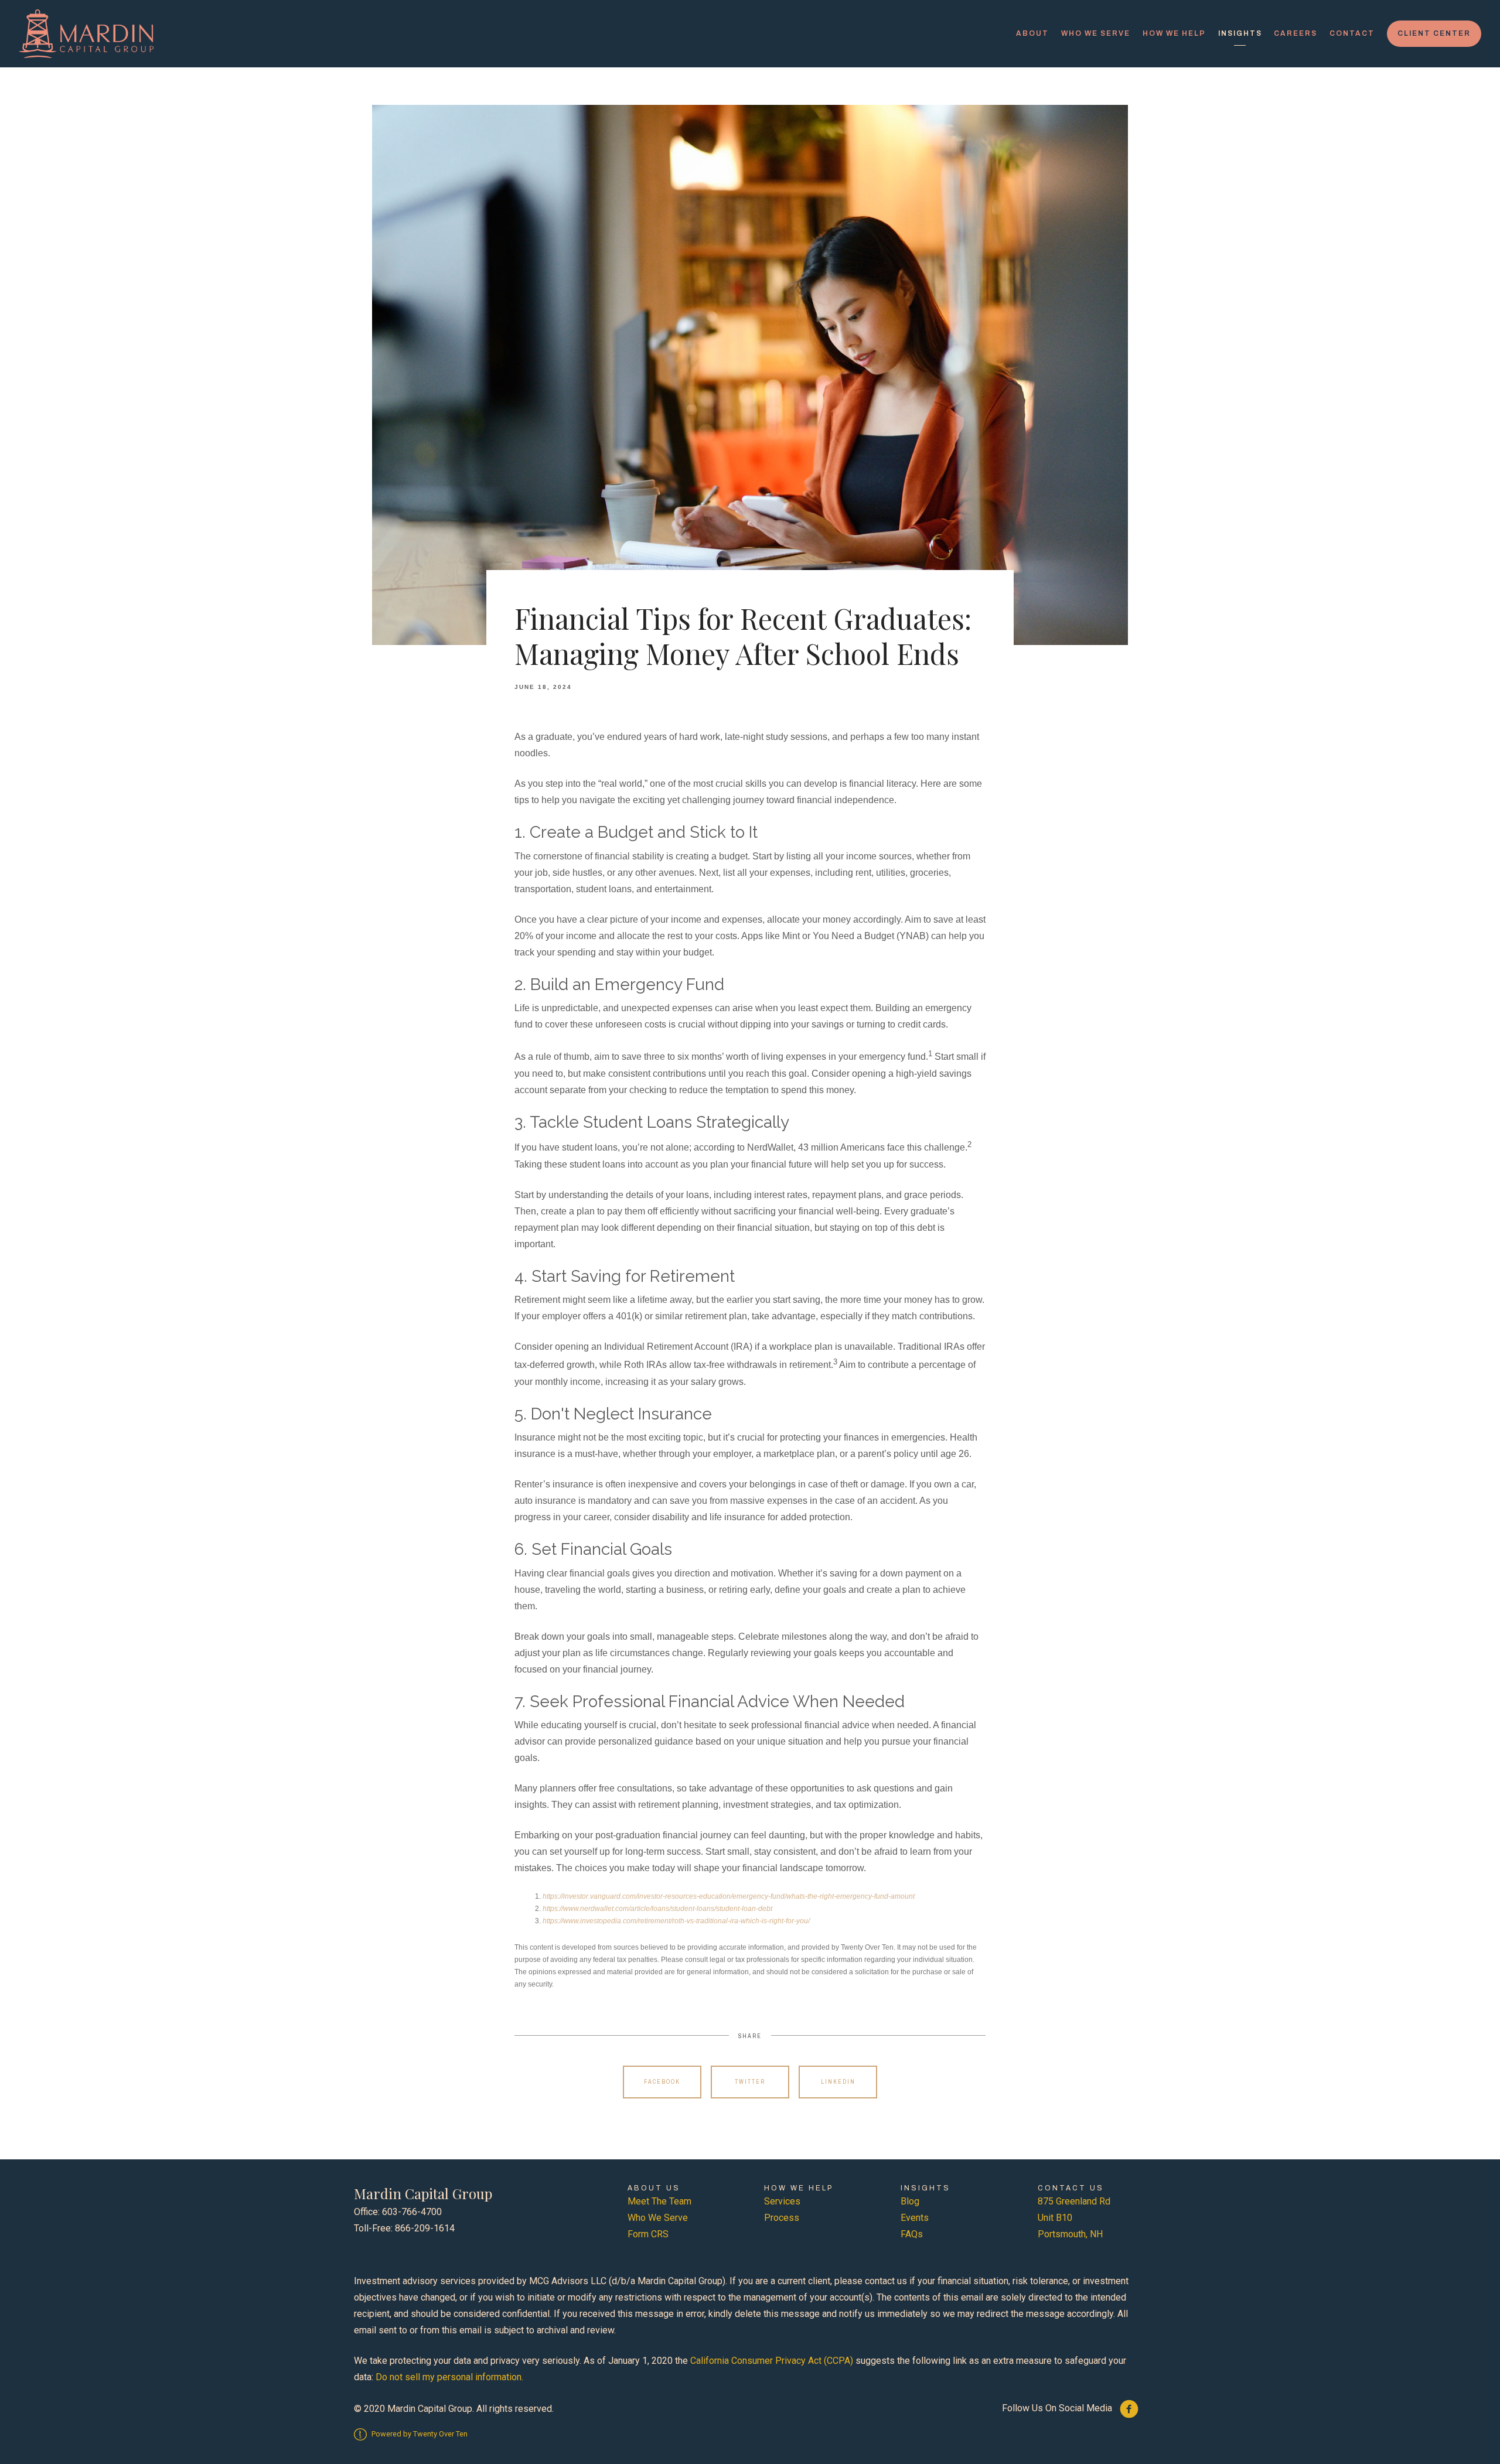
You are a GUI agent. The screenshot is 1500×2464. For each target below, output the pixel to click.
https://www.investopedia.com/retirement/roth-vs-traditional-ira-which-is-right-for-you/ (676, 1921)
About (1032, 33)
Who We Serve (1096, 33)
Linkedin (838, 2082)
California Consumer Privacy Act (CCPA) (772, 2361)
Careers (1296, 33)
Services (782, 2201)
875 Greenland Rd (1074, 2201)
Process (782, 2218)
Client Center (1434, 33)
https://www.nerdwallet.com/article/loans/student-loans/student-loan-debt (657, 1909)
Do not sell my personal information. (449, 2377)
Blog (910, 2201)
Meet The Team (659, 2201)
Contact (1352, 33)
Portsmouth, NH (1070, 2234)
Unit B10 (1055, 2218)
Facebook (662, 2082)
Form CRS (648, 2234)
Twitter (750, 2082)
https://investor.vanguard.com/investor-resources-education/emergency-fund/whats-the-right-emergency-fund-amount (729, 1896)
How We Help (1174, 33)
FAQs (912, 2234)
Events (915, 2218)
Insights (1240, 33)
